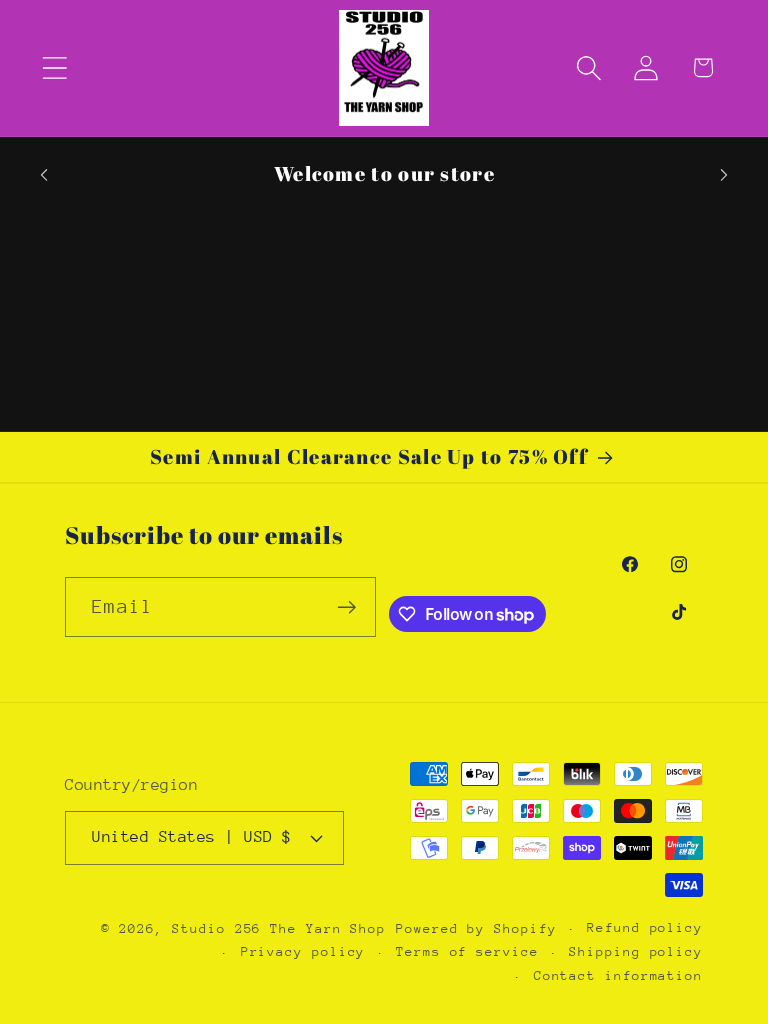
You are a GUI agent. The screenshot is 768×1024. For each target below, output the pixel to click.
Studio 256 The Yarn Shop (279, 928)
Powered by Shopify (476, 928)
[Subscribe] (346, 607)
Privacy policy (303, 951)
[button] (54, 67)
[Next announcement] (724, 175)
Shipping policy (636, 951)
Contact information (618, 975)
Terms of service (467, 951)
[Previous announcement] (44, 175)
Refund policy (645, 927)
